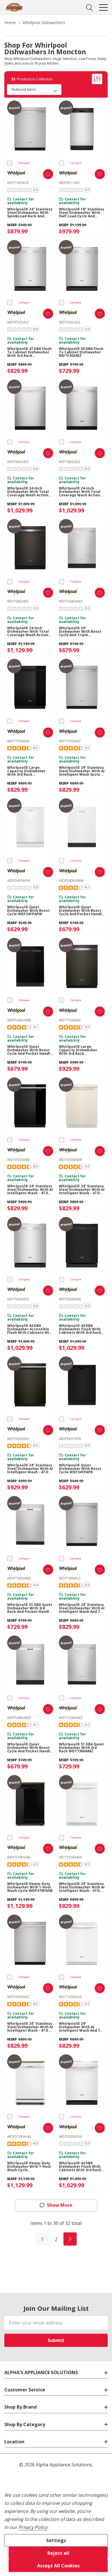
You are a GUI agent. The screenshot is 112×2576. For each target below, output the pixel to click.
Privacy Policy (33, 2527)
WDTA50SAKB (18, 1160)
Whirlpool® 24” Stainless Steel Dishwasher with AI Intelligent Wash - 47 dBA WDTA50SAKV (30, 1469)
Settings (56, 2540)
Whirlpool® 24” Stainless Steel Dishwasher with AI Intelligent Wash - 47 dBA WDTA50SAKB (30, 1190)
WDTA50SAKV (18, 1439)
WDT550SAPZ (18, 1299)
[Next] (70, 2239)
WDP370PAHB (19, 1857)
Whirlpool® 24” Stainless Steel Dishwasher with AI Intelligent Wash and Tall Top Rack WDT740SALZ (82, 1608)
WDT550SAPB (70, 1299)
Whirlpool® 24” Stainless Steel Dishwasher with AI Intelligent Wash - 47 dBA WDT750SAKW (82, 1887)
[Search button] (90, 7)
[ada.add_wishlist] (48, 174)
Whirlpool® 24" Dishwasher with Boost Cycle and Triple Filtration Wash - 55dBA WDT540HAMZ (80, 632)
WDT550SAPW (70, 2137)
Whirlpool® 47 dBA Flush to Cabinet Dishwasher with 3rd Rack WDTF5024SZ (29, 352)
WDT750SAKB (18, 741)
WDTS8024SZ (70, 462)
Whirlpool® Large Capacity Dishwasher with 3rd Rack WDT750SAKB (26, 771)
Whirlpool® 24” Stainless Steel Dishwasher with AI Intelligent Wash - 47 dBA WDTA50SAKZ (30, 2027)
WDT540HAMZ (71, 601)
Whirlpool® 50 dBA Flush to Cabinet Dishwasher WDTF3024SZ (81, 352)
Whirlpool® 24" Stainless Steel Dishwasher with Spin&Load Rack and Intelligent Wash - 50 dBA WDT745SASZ (30, 213)
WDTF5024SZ (18, 322)
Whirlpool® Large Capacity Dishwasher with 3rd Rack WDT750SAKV (78, 1050)
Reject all (58, 2553)
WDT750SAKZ (70, 741)
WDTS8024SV (18, 601)
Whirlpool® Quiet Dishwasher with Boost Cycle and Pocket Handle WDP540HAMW (81, 911)
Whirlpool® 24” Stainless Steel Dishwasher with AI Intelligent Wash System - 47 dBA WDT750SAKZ (82, 771)
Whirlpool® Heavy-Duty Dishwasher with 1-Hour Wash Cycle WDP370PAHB (30, 1887)
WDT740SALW (70, 1997)
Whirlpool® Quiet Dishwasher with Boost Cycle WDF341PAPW (28, 911)
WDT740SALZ (70, 1578)
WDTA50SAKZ (18, 1997)
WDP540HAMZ (19, 1718)
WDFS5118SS (69, 183)
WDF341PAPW (19, 881)
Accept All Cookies (58, 2566)
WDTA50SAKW (71, 1160)
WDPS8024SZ (18, 462)
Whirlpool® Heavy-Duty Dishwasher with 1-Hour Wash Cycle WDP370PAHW (29, 2167)
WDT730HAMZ (71, 1718)
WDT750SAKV (70, 1020)
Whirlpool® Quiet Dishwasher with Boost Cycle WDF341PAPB (80, 1469)
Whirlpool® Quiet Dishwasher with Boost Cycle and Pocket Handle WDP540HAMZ (30, 1748)
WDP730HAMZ (19, 1578)
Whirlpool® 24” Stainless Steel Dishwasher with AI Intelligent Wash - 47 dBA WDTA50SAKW (82, 1190)
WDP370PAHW (19, 2137)
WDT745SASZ (18, 183)
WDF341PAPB (70, 1439)
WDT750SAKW (70, 1857)
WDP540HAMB (19, 1020)
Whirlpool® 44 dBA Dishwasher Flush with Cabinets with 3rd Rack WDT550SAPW (80, 2167)
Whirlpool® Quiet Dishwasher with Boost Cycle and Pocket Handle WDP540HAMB (30, 1050)
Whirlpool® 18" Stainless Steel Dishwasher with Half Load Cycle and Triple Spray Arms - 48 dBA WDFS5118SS (82, 213)
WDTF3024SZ (70, 322)
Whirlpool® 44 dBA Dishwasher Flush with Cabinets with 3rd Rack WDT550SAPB (80, 1329)
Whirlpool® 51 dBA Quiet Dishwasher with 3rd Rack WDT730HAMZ (81, 1748)
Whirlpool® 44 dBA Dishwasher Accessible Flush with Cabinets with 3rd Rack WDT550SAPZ (30, 1329)
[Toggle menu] (103, 7)
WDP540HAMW (71, 881)
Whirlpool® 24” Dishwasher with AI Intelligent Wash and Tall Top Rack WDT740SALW (82, 2027)
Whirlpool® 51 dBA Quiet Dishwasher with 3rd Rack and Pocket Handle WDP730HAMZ (30, 1608)
